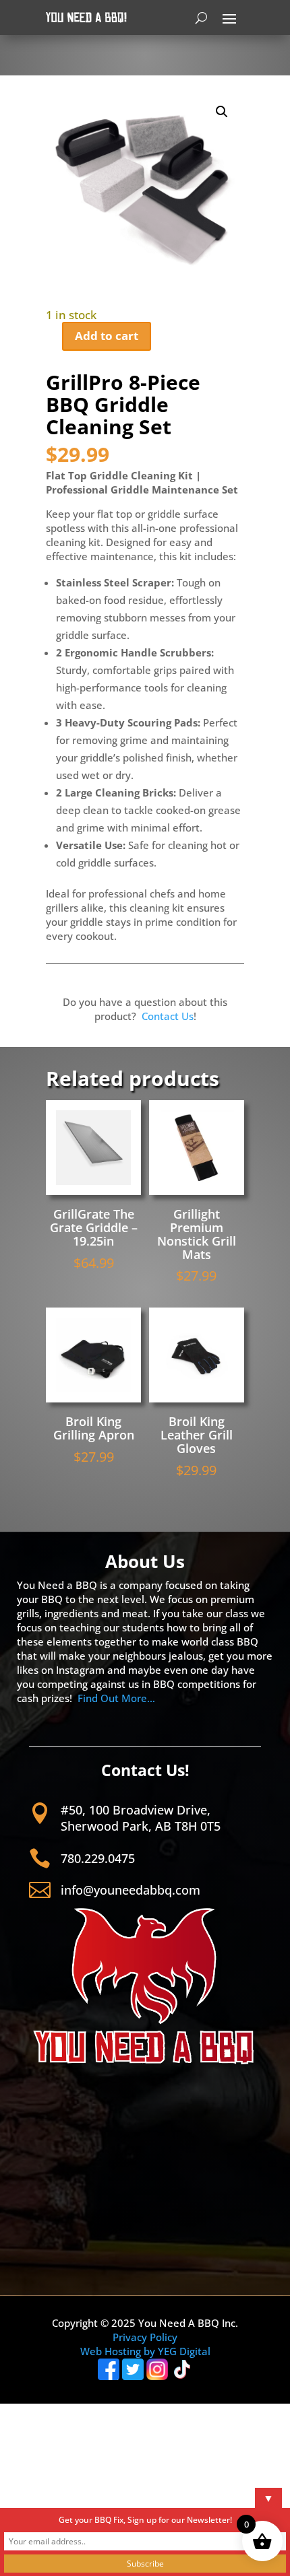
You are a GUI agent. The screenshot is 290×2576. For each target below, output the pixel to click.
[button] (222, 112)
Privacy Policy (145, 2337)
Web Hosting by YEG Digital (145, 2351)
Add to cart (107, 336)
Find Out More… (116, 1698)
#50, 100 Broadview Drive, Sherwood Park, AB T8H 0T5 (141, 1818)
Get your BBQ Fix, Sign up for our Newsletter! (145, 2520)
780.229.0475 (98, 1858)
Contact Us (168, 1016)
